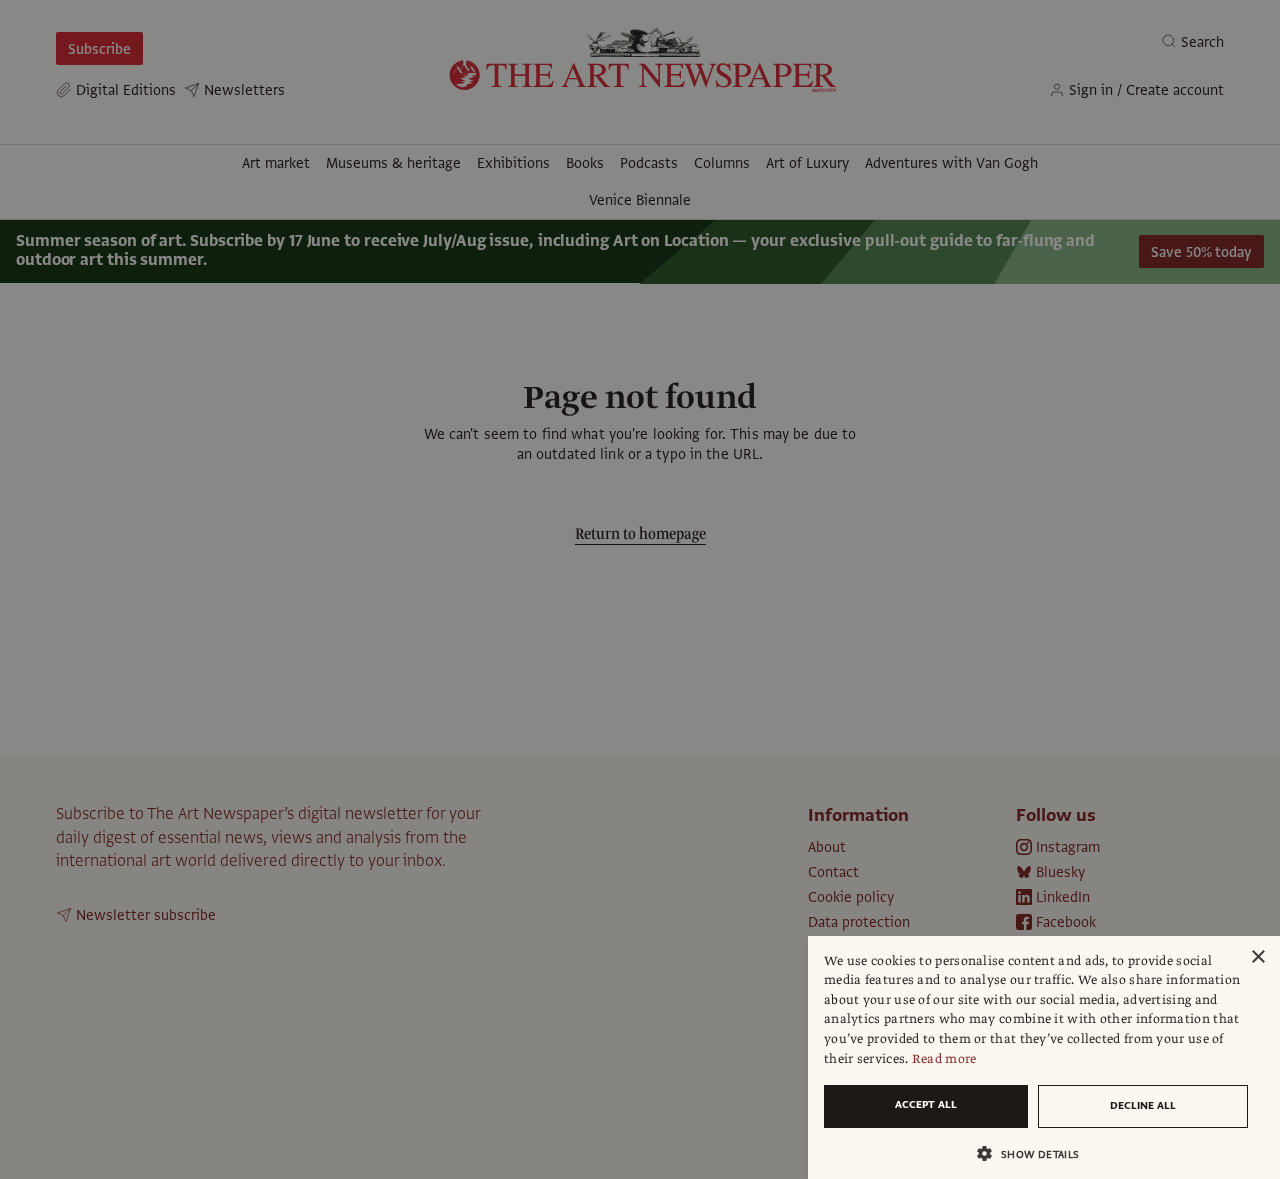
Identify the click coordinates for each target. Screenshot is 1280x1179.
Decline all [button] (1143, 1105)
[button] (1036, 1153)
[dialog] (1044, 1057)
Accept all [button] (926, 1104)
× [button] (1257, 957)
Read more (944, 1059)
